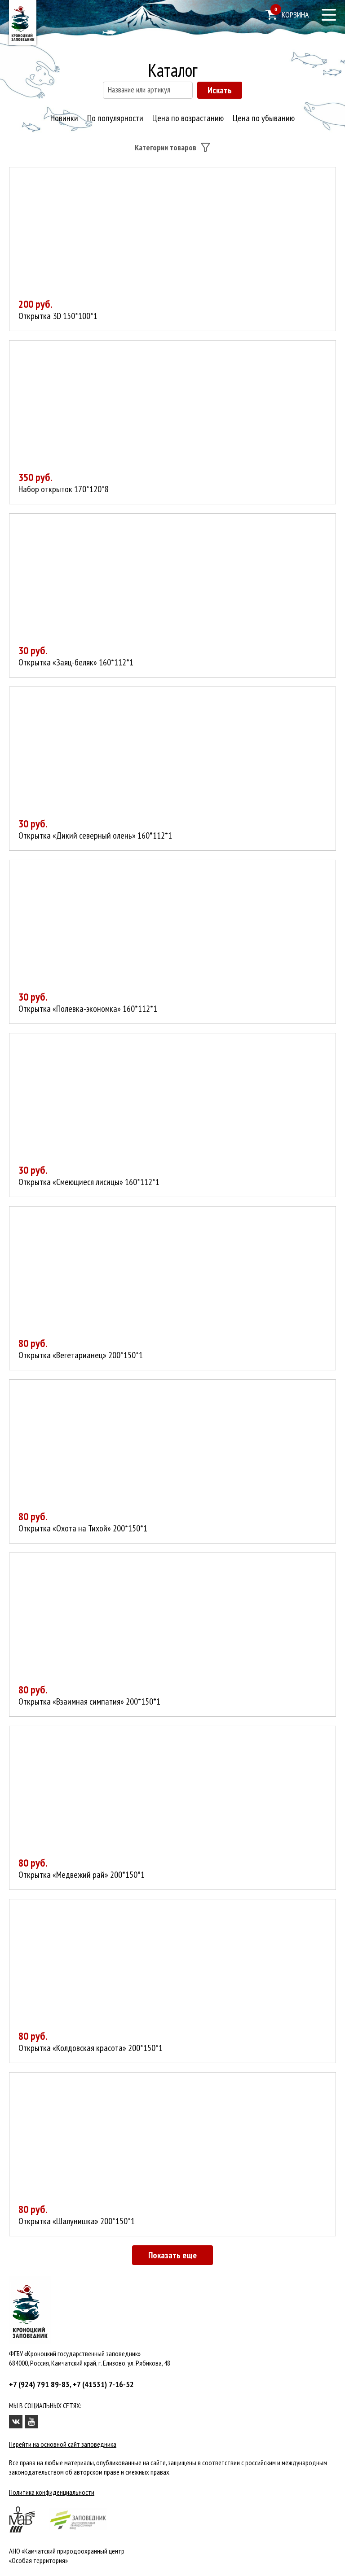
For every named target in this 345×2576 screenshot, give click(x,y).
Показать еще (172, 2255)
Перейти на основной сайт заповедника (63, 2444)
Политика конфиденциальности (52, 2492)
